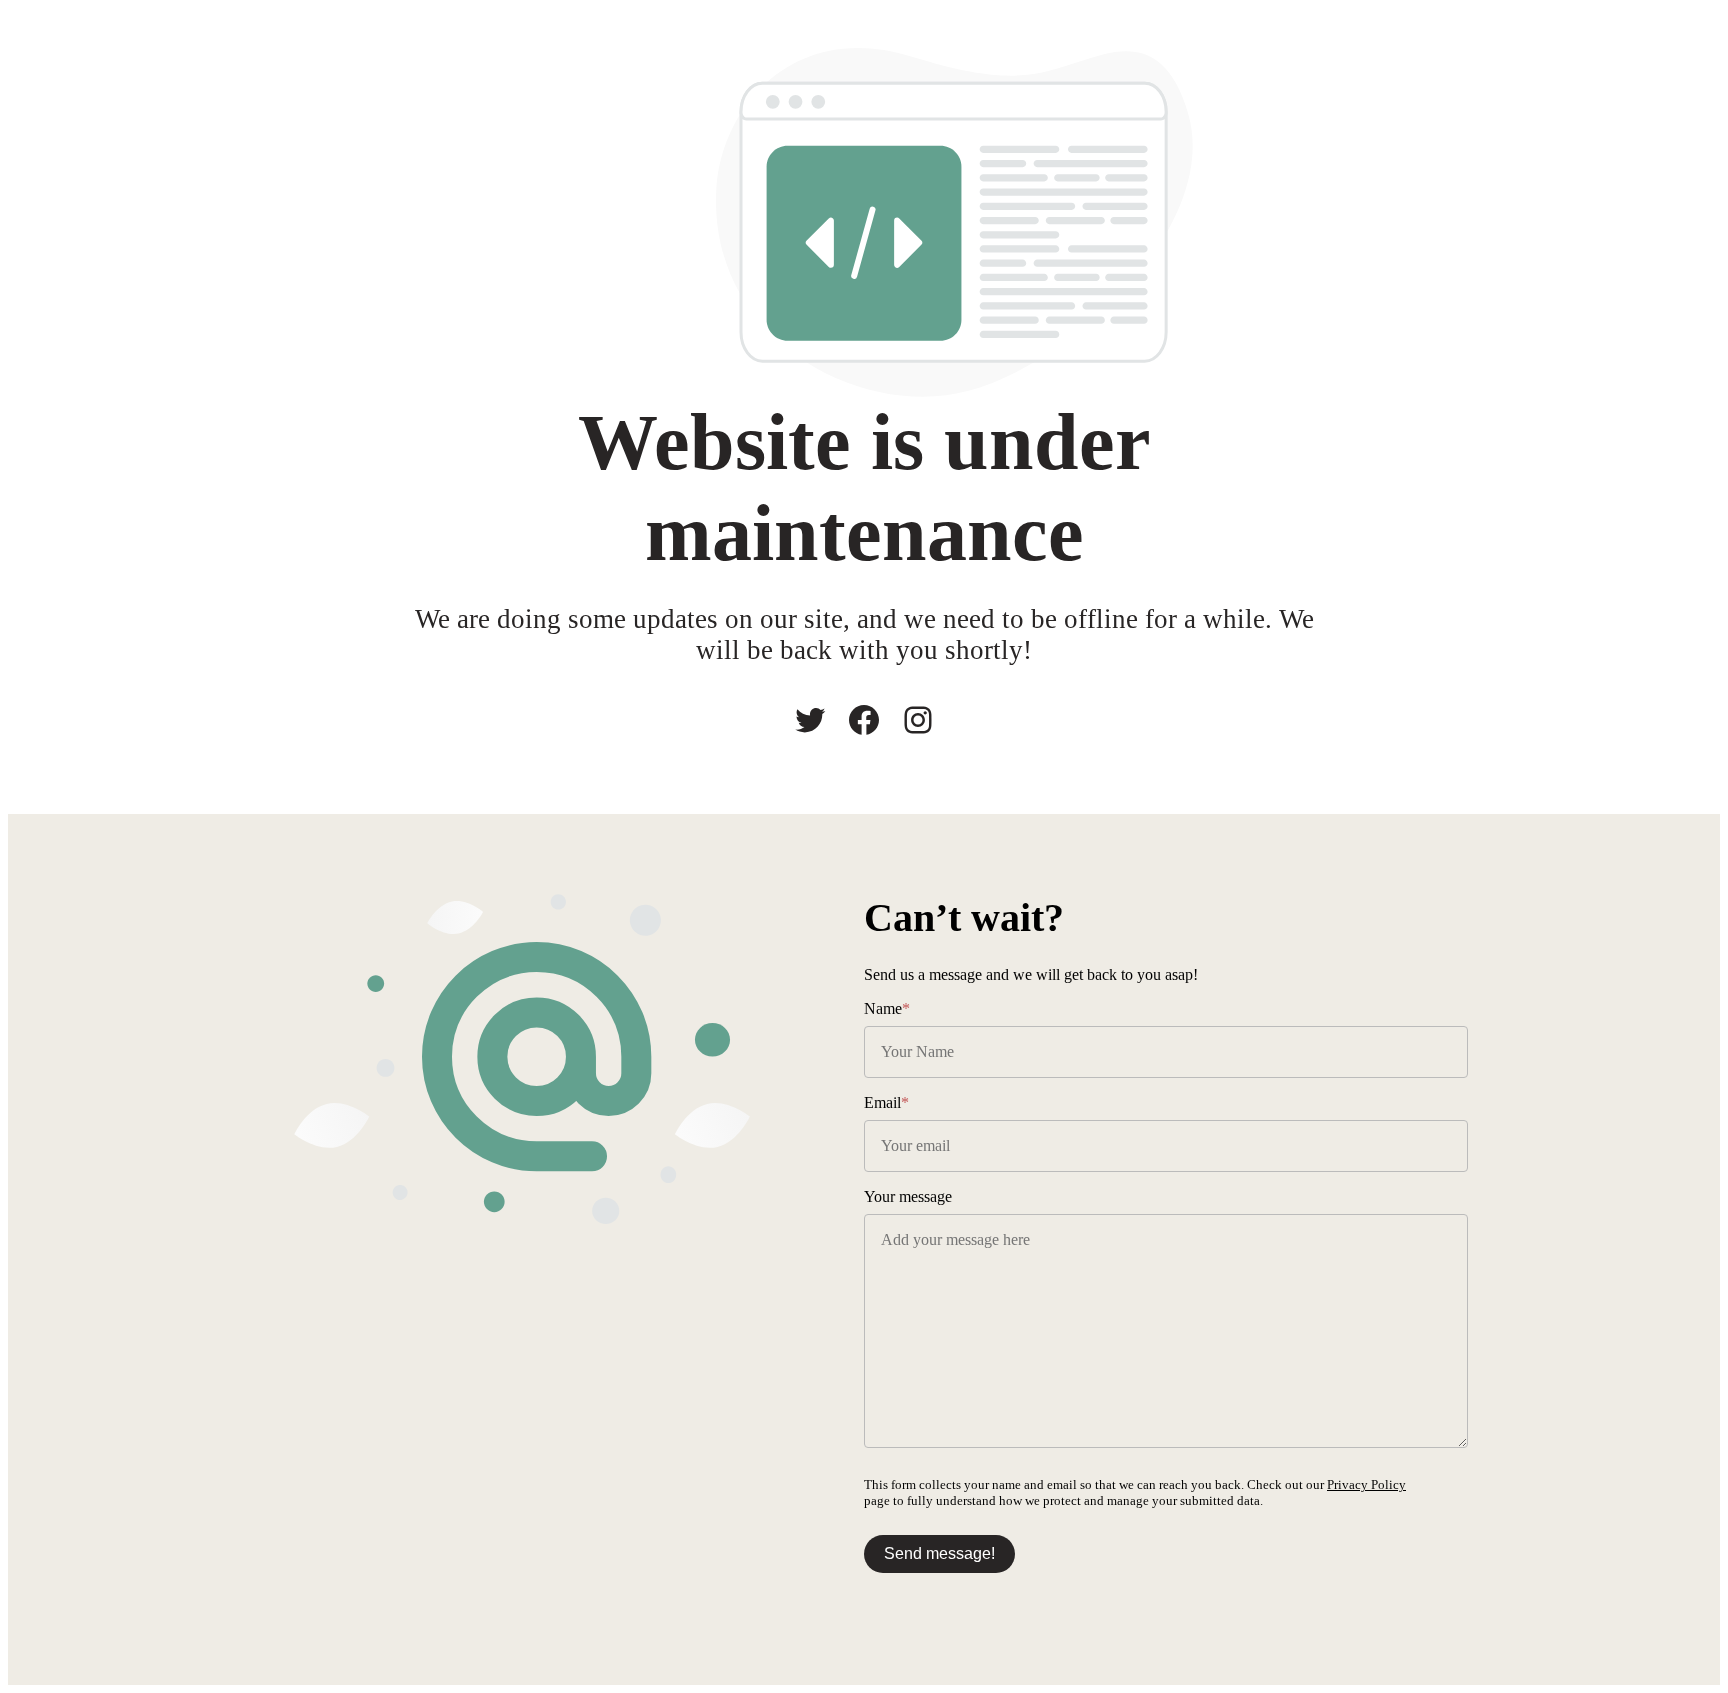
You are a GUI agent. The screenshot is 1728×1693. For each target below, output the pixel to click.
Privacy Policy (1366, 1484)
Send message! (939, 1553)
